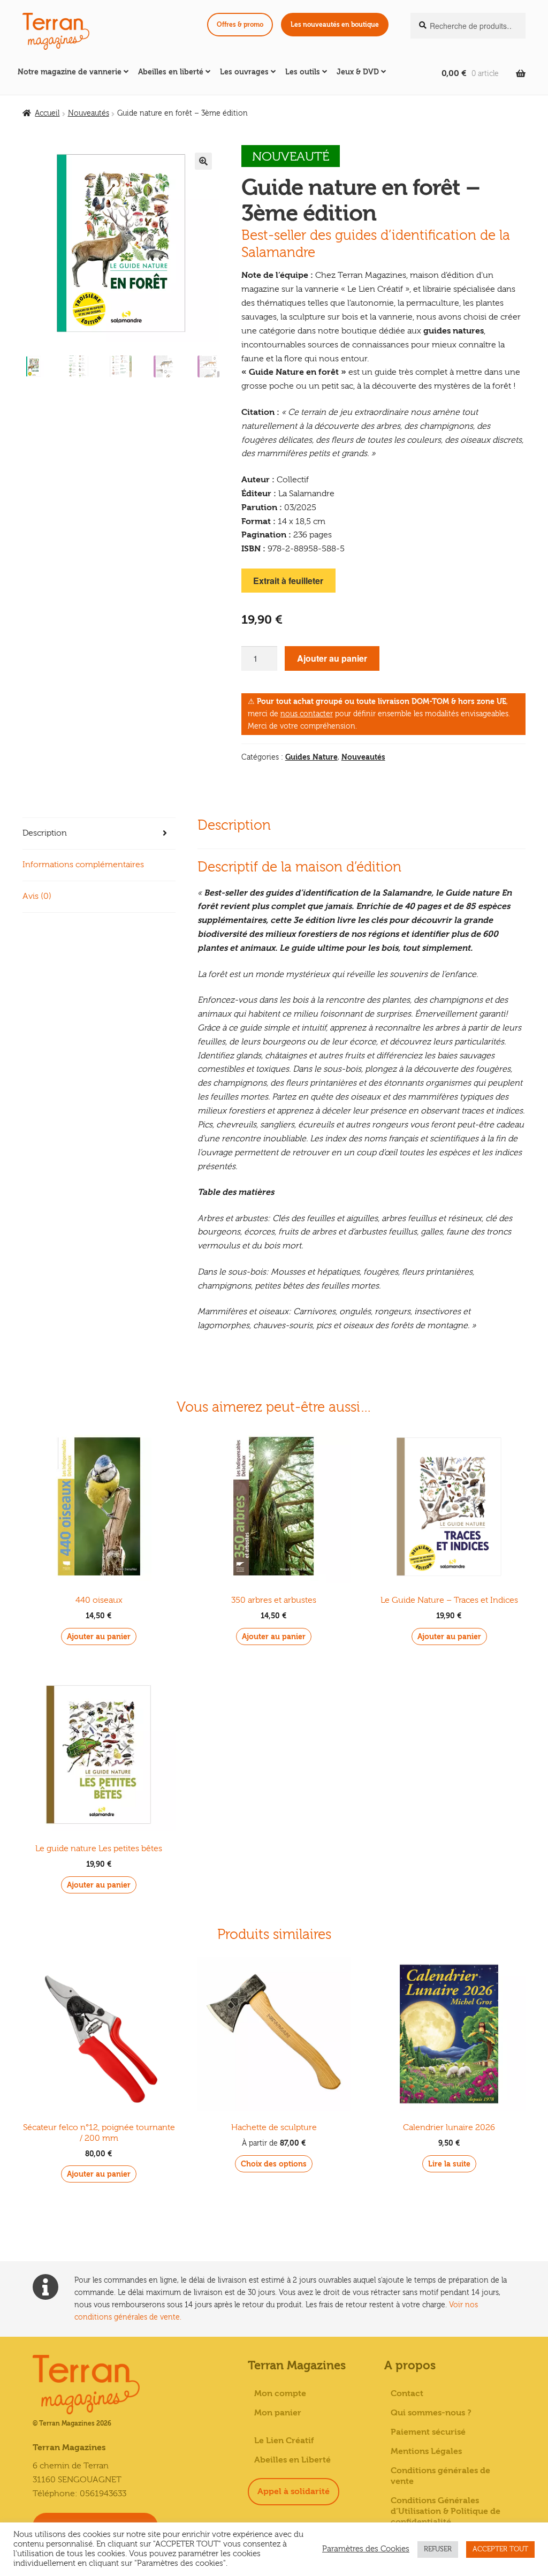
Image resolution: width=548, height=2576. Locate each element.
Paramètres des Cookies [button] (366, 2549)
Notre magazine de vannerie (70, 72)
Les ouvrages (244, 72)
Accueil (47, 113)
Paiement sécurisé (428, 2432)
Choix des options (274, 2164)
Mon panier (278, 2413)
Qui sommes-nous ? (431, 2413)
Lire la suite (449, 2164)
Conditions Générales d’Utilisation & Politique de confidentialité (446, 2511)
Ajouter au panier (332, 658)
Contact (407, 2393)
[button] (203, 161)
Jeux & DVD (358, 72)
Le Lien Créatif (284, 2441)
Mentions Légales (426, 2451)
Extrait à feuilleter (288, 581)
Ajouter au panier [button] (99, 1637)
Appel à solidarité (294, 2491)
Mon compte (280, 2393)
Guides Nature (311, 757)
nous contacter (307, 714)
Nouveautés (89, 113)
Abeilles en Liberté (292, 2460)
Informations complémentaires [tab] (83, 865)
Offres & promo (240, 25)
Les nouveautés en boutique (335, 25)
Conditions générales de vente (440, 2476)
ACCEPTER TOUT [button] (500, 2549)
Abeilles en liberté (171, 72)
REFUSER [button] (438, 2549)
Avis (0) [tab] (37, 896)
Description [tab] (45, 833)
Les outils (303, 72)
